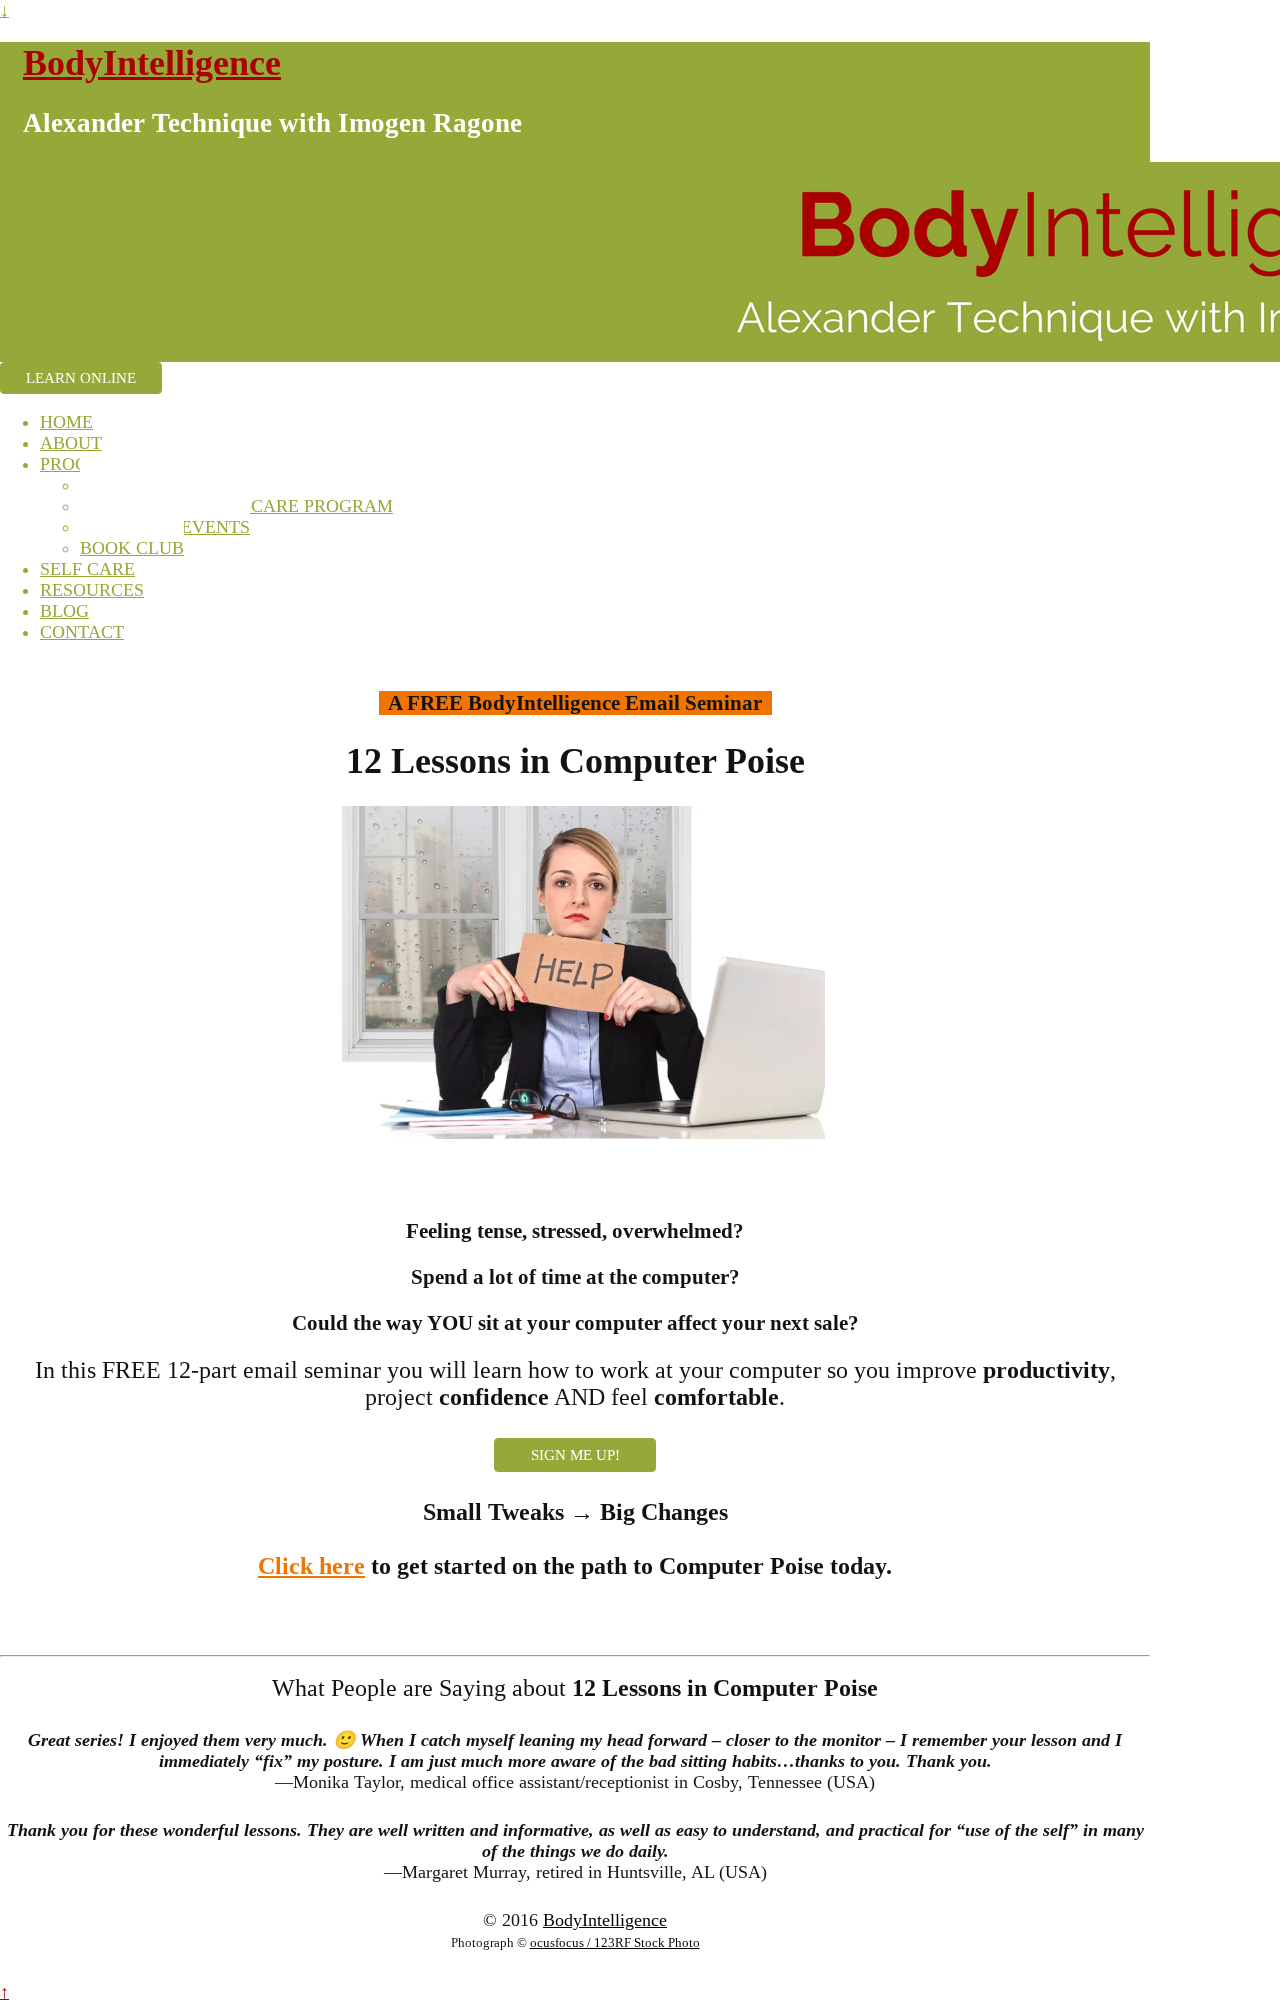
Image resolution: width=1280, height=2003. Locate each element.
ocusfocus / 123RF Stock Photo (615, 1942)
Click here (311, 1566)
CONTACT (82, 632)
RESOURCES (92, 590)
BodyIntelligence (152, 63)
